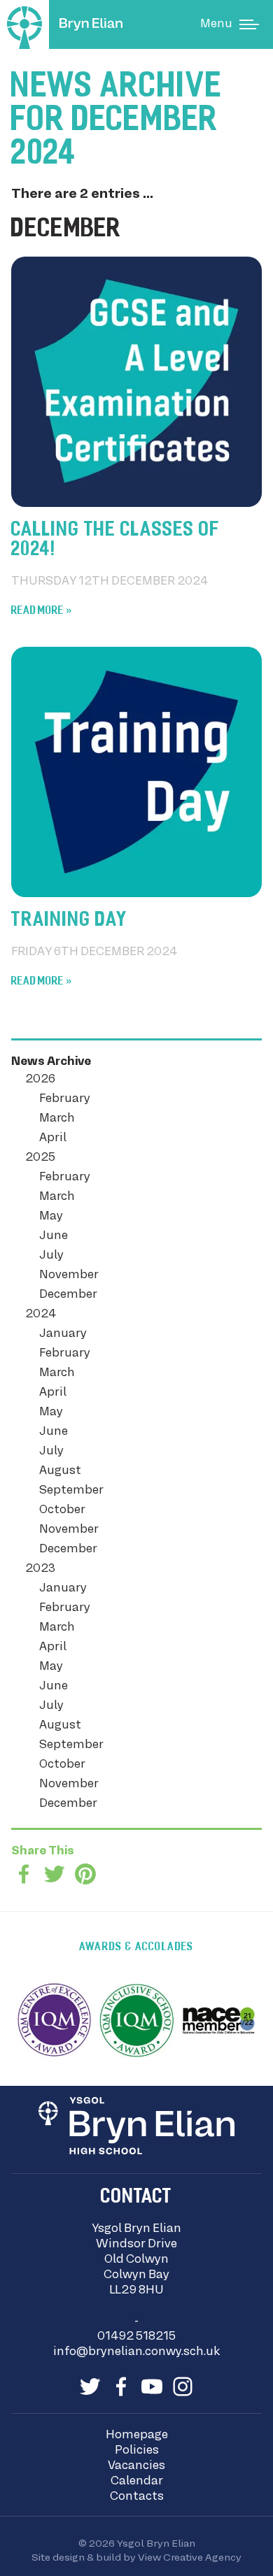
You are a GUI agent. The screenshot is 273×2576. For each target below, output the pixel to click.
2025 (40, 1158)
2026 (40, 1080)
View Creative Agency (190, 2558)
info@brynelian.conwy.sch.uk (136, 2352)
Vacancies (136, 2466)
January (63, 1334)
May (51, 1217)
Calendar (137, 2482)
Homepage (137, 2435)
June (54, 1236)
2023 (40, 1569)
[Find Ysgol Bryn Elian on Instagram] (183, 2387)
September (71, 1491)
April (53, 1138)
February (65, 1099)
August (60, 1471)
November (69, 1275)
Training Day (70, 921)
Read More (37, 611)
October (62, 1510)
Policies (137, 2451)
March (57, 1119)
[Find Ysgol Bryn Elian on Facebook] (121, 2387)
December (68, 1295)
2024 (41, 1315)
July (51, 1256)
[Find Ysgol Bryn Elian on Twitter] (90, 2387)
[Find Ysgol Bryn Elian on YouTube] (152, 2387)
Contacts (137, 2497)
